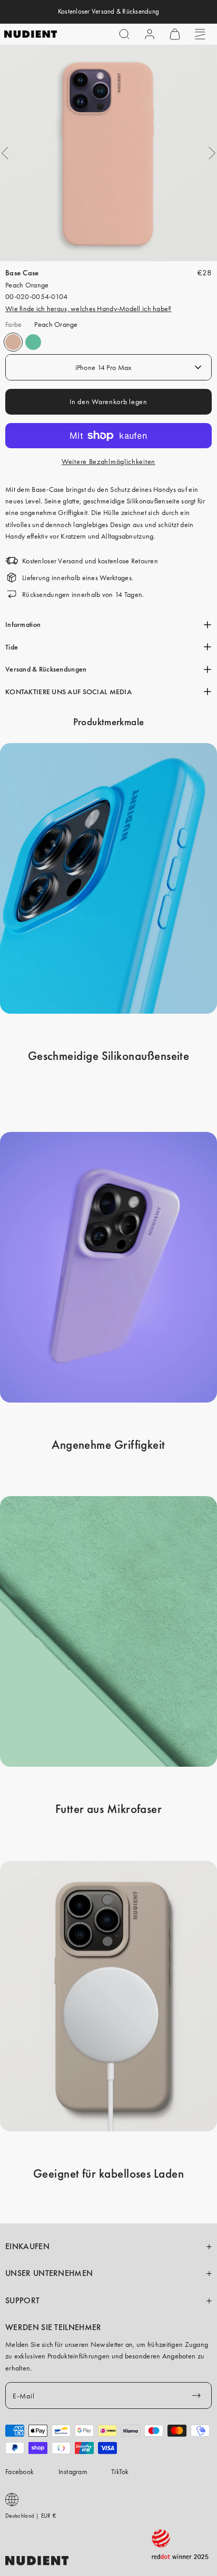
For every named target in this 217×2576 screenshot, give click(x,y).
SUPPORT (22, 2301)
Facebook (19, 2471)
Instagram (73, 2471)
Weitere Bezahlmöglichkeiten (108, 461)
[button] (124, 34)
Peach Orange (13, 342)
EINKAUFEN (27, 2247)
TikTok (120, 2471)
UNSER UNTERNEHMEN (49, 2273)
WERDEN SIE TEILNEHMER (53, 2327)
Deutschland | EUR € (31, 2516)
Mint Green (33, 342)
